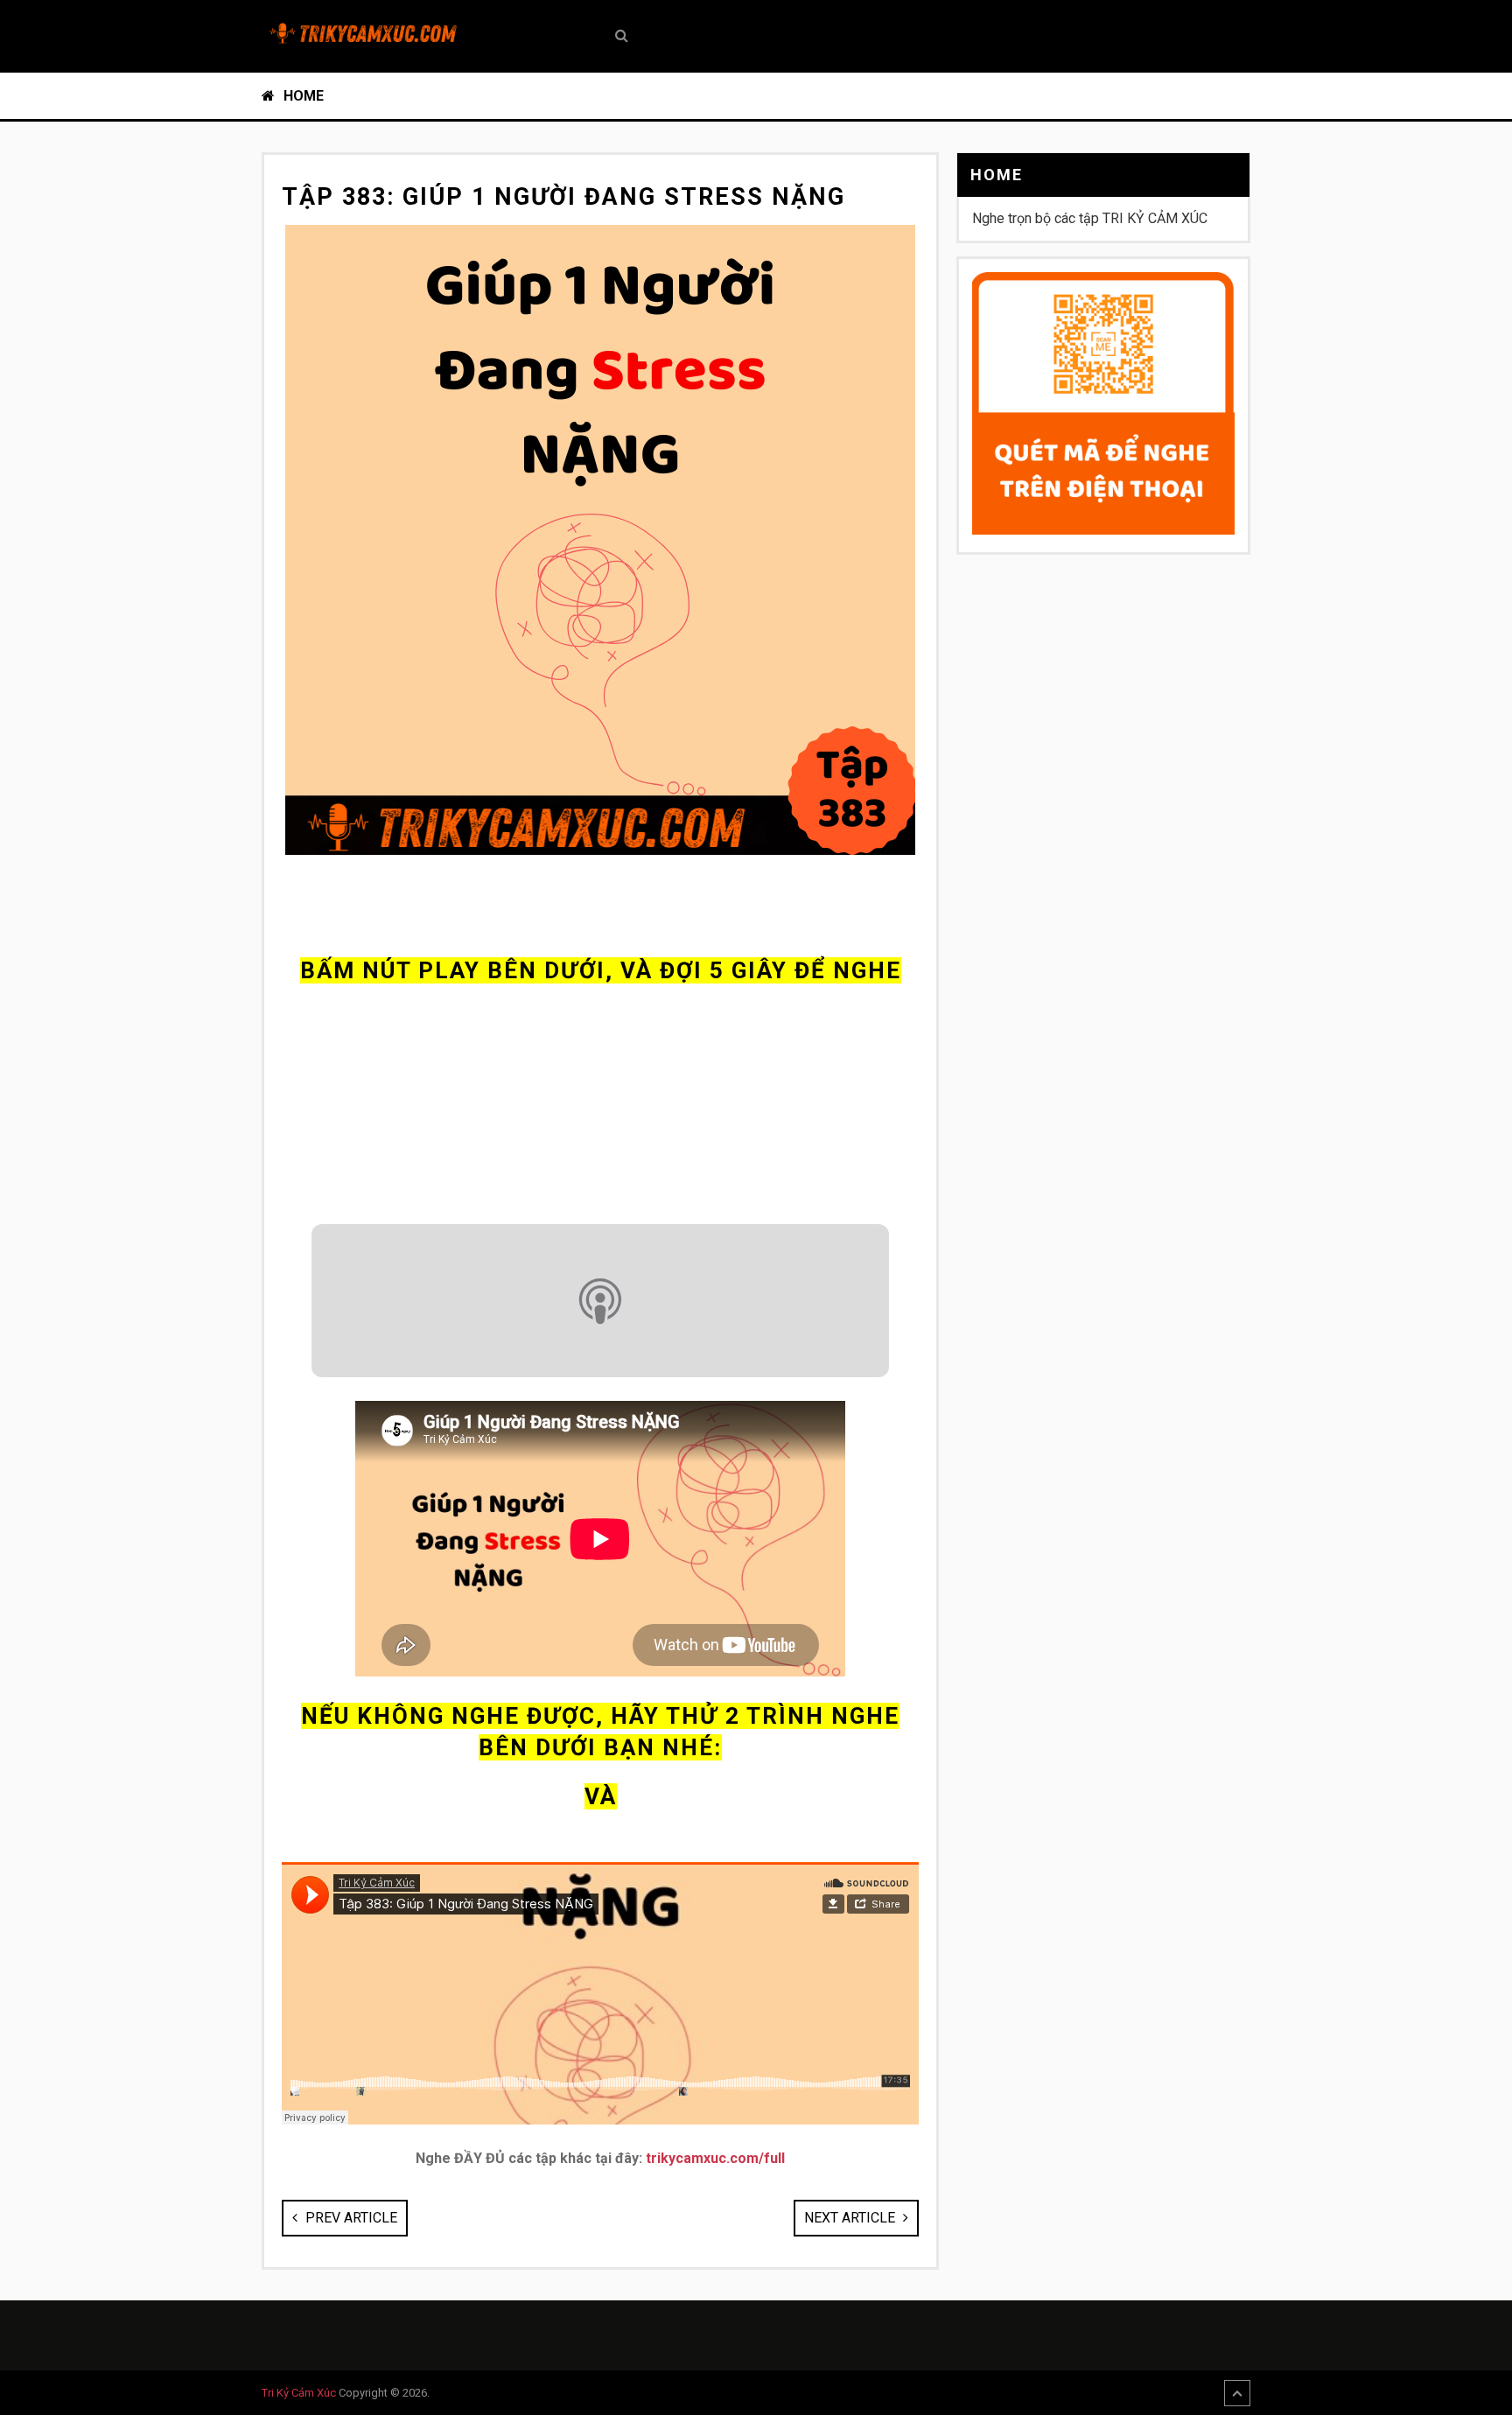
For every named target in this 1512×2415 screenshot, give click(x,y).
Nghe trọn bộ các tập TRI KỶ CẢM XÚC (1090, 218)
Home (302, 96)
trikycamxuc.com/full (715, 2158)
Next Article (851, 2218)
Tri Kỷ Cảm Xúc (299, 2393)
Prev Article (350, 2218)
